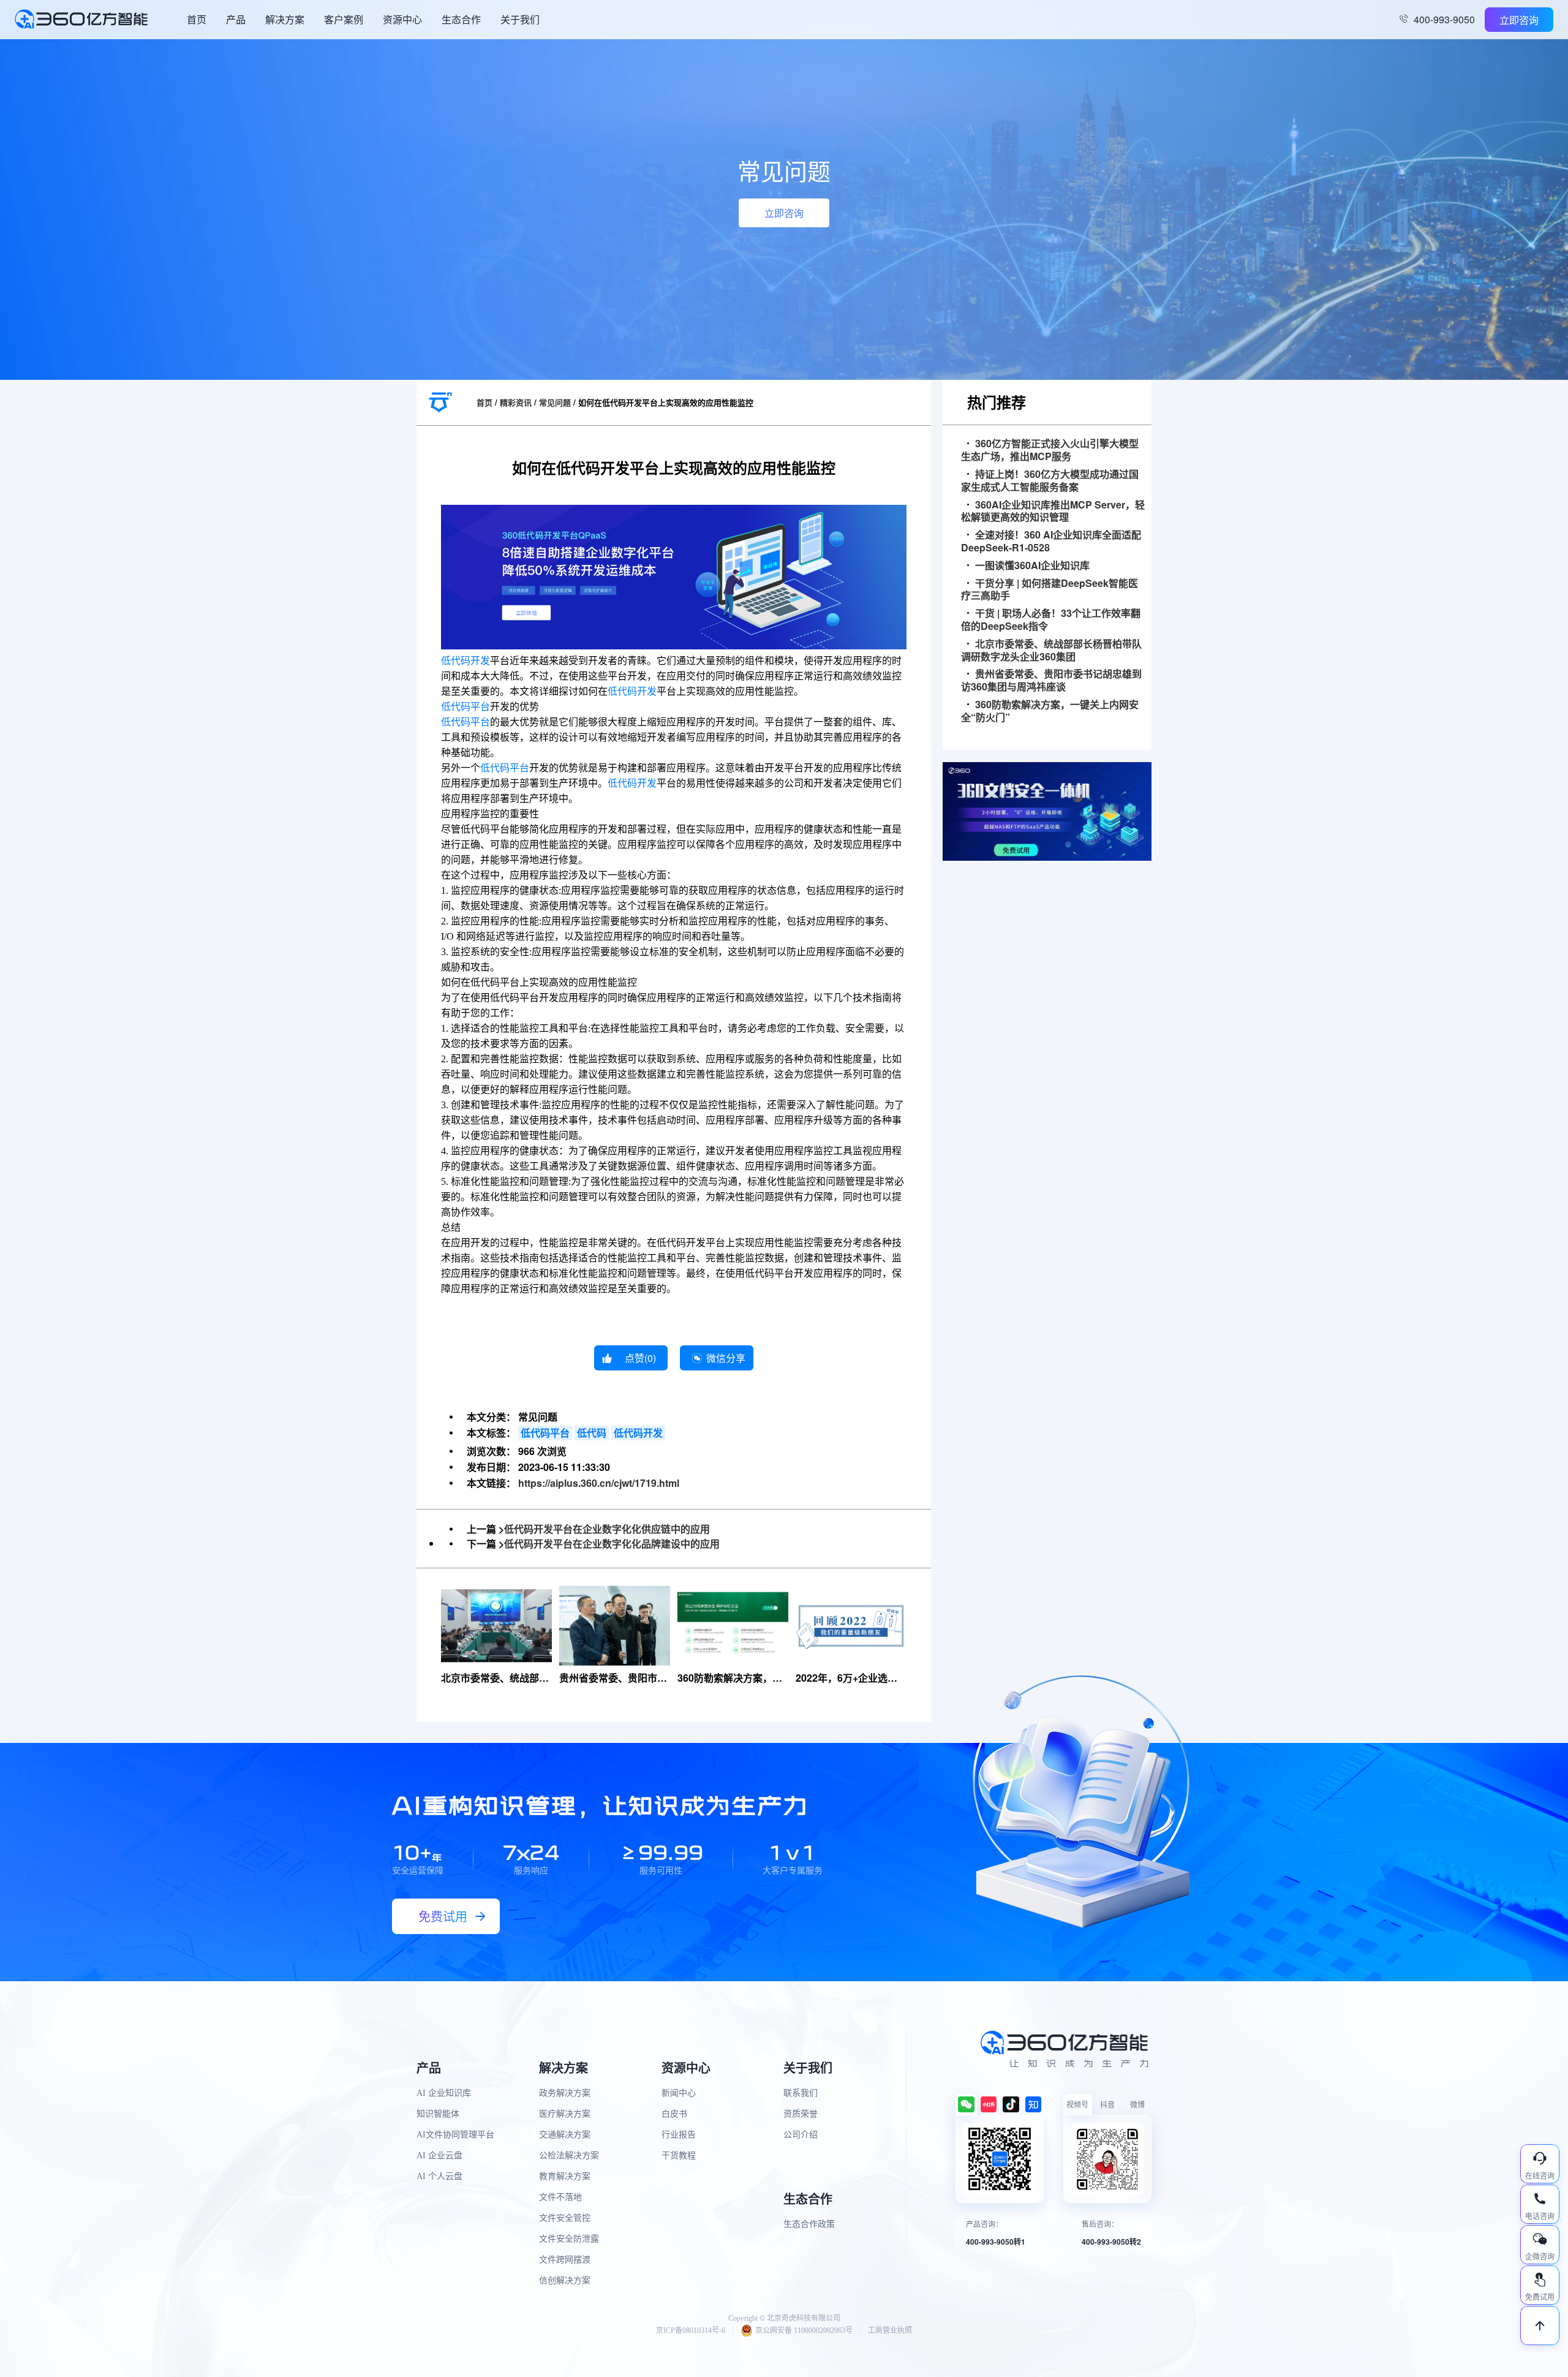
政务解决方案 (565, 2093)
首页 (197, 19)
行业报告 (679, 2135)
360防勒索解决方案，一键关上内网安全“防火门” (1050, 711)
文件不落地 (560, 2197)
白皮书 (674, 2114)
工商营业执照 (890, 2330)
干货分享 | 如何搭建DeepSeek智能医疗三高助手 (1050, 590)
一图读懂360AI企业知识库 (1032, 566)
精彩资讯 (516, 402)
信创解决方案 (565, 2281)
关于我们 (520, 19)
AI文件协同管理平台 (455, 2135)
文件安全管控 (565, 2218)
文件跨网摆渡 (565, 2260)
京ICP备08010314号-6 (691, 2330)
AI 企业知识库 (444, 2093)
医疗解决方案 (565, 2114)
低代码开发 (466, 661)
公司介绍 (801, 2135)
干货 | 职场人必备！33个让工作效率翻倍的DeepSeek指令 (1051, 620)
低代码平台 (466, 707)
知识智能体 (438, 2114)
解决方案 (285, 19)
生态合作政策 (809, 2224)
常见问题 (555, 402)
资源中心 (402, 19)
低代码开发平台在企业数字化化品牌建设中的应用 (612, 1544)
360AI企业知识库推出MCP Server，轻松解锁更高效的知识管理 (1053, 512)
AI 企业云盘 (439, 2156)
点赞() (640, 1358)
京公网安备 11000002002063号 (804, 2330)
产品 (236, 19)
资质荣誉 (801, 2114)
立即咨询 (1519, 20)
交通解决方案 (565, 2135)
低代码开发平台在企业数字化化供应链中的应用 (607, 1529)
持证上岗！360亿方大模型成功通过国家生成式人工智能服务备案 (1050, 481)
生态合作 (461, 19)
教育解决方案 (565, 2176)
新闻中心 (679, 2093)
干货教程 (679, 2156)
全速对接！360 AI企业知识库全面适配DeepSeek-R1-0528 (1051, 542)
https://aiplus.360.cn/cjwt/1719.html (599, 1483)
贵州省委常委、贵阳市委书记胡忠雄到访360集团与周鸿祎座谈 (1051, 681)
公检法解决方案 (569, 2156)
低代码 (592, 1433)
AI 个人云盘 (439, 2176)
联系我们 (801, 2093)
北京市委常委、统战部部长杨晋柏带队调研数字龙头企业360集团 (1051, 651)
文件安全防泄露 (569, 2239)
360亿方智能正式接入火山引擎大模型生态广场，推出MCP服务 (1050, 450)
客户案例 (344, 19)
